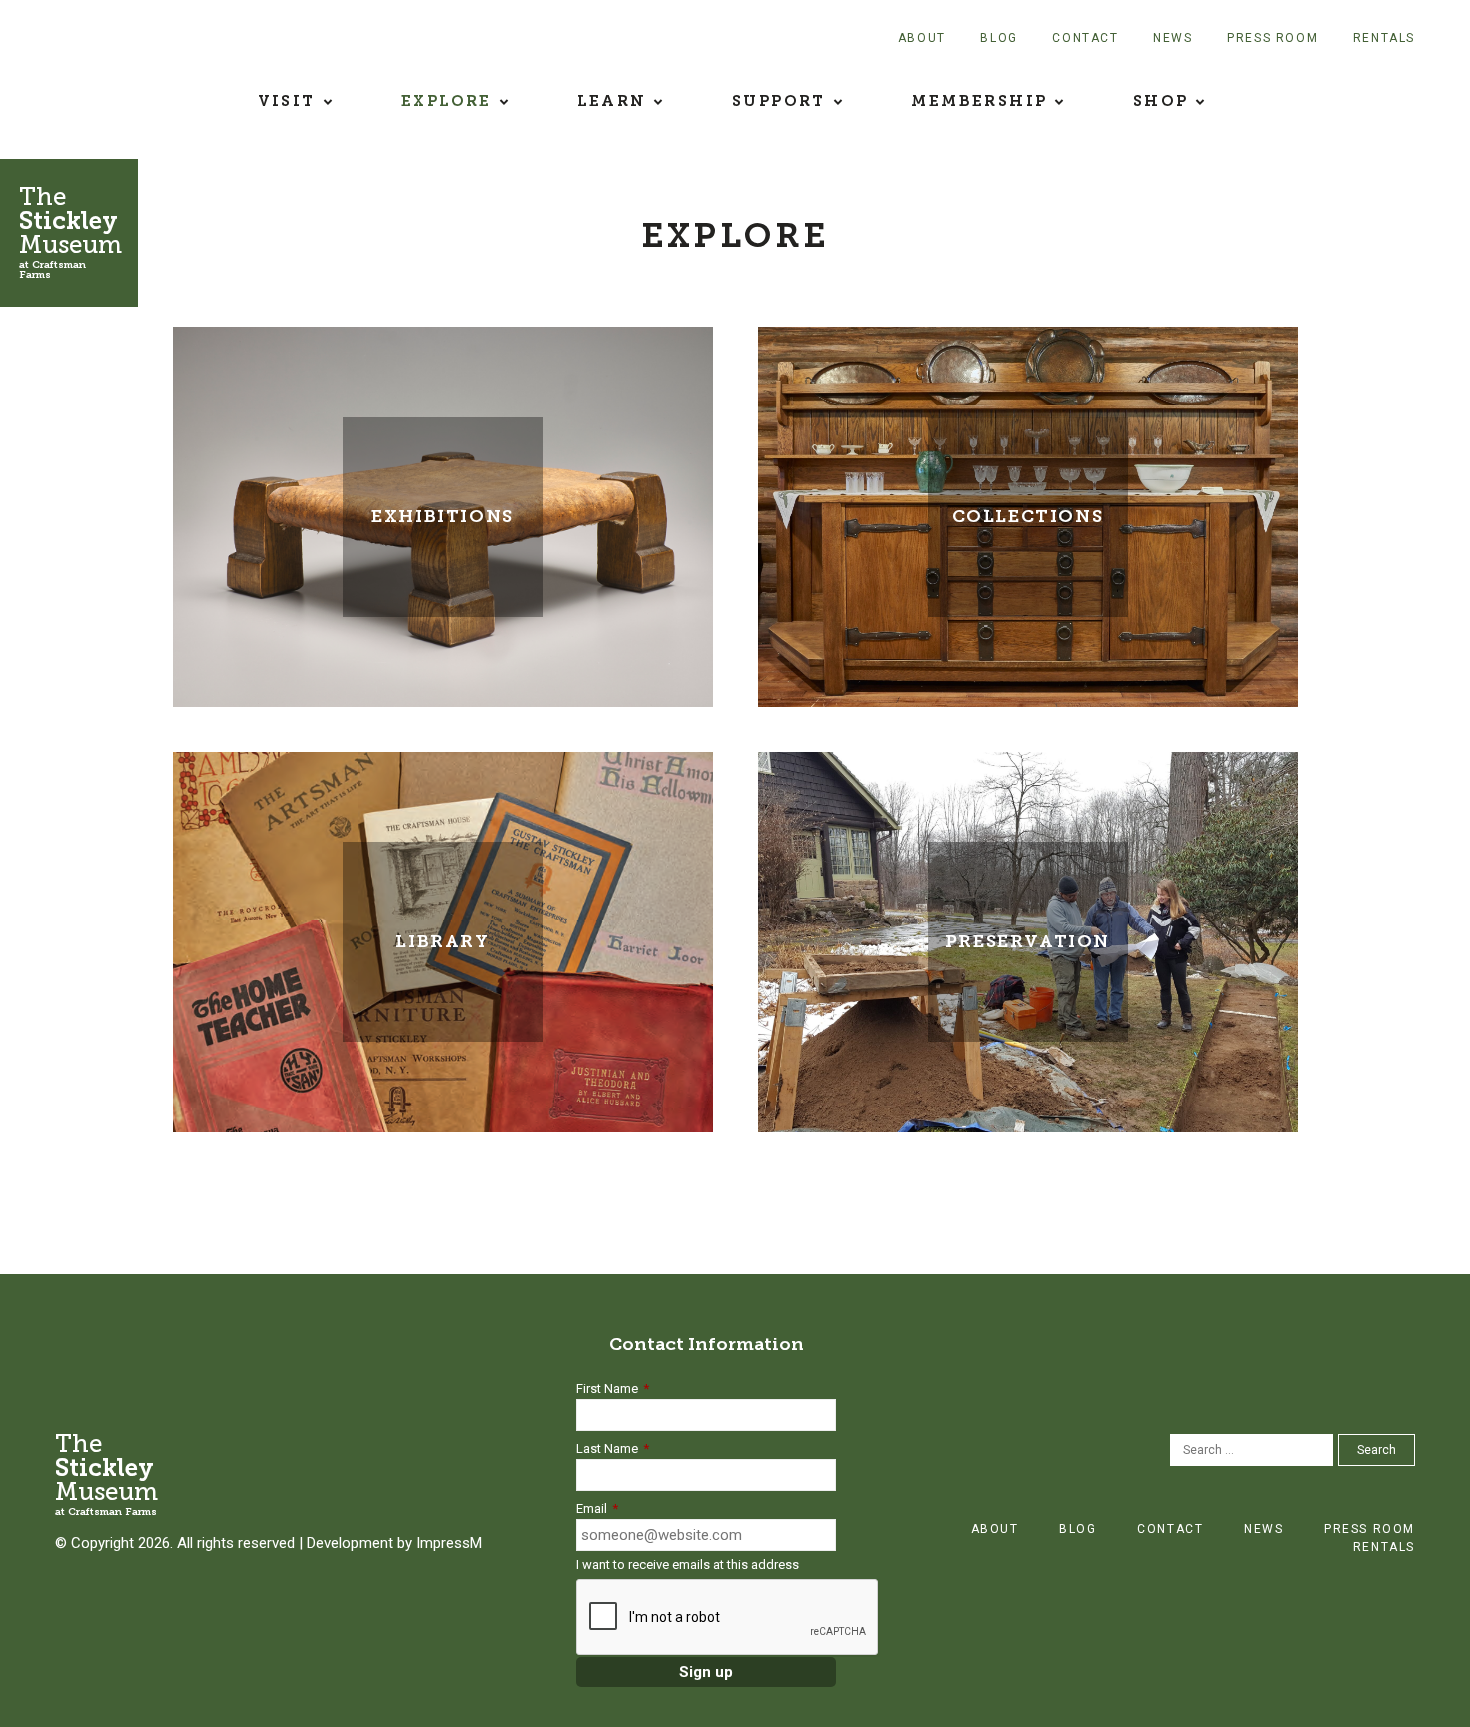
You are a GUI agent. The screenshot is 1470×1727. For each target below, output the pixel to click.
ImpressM (449, 1543)
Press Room (1272, 38)
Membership (979, 101)
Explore (446, 101)
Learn (611, 101)
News (1172, 38)
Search (1376, 1450)
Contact (1085, 38)
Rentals (1384, 38)
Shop (1161, 101)
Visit (287, 101)
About (922, 38)
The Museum (70, 231)
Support (779, 101)
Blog (998, 38)
